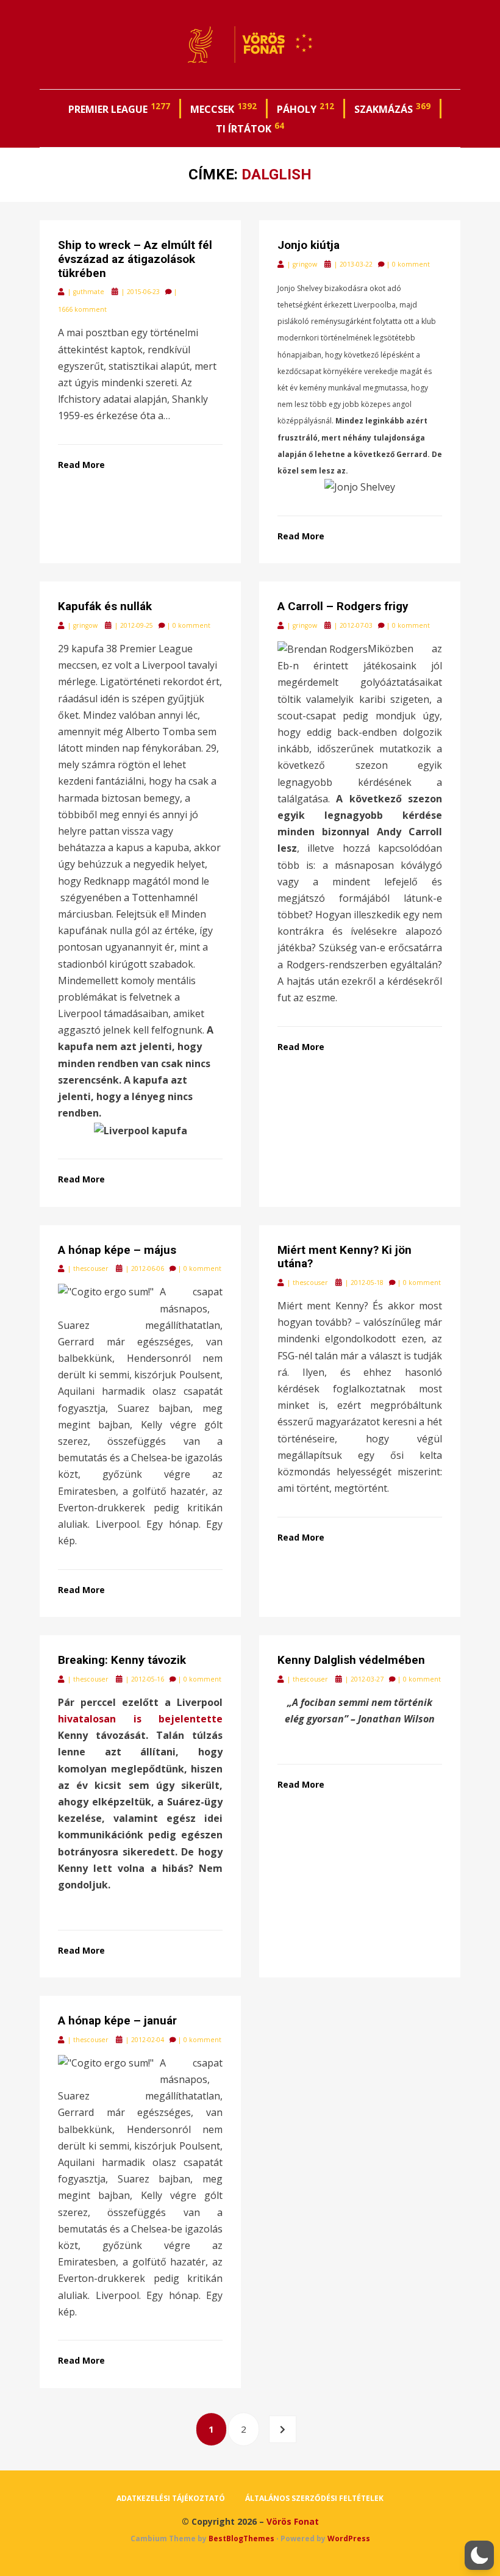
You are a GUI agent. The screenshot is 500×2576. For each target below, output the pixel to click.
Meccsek (223, 108)
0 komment (411, 264)
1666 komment (82, 309)
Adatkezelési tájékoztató (171, 2498)
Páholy (305, 108)
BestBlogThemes (241, 2538)
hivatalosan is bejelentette (140, 1719)
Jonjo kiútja (309, 245)
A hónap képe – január (117, 2020)
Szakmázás (392, 108)
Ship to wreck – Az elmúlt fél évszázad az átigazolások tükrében (135, 259)
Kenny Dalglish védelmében (351, 1660)
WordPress (349, 2538)
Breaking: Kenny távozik (122, 1660)
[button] (479, 2555)
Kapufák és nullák (105, 606)
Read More (81, 465)
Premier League (119, 108)
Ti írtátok (250, 128)
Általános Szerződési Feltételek (314, 2498)
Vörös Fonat (293, 2521)
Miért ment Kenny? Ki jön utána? (345, 1257)
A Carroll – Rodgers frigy (343, 606)
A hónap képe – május (117, 1250)
